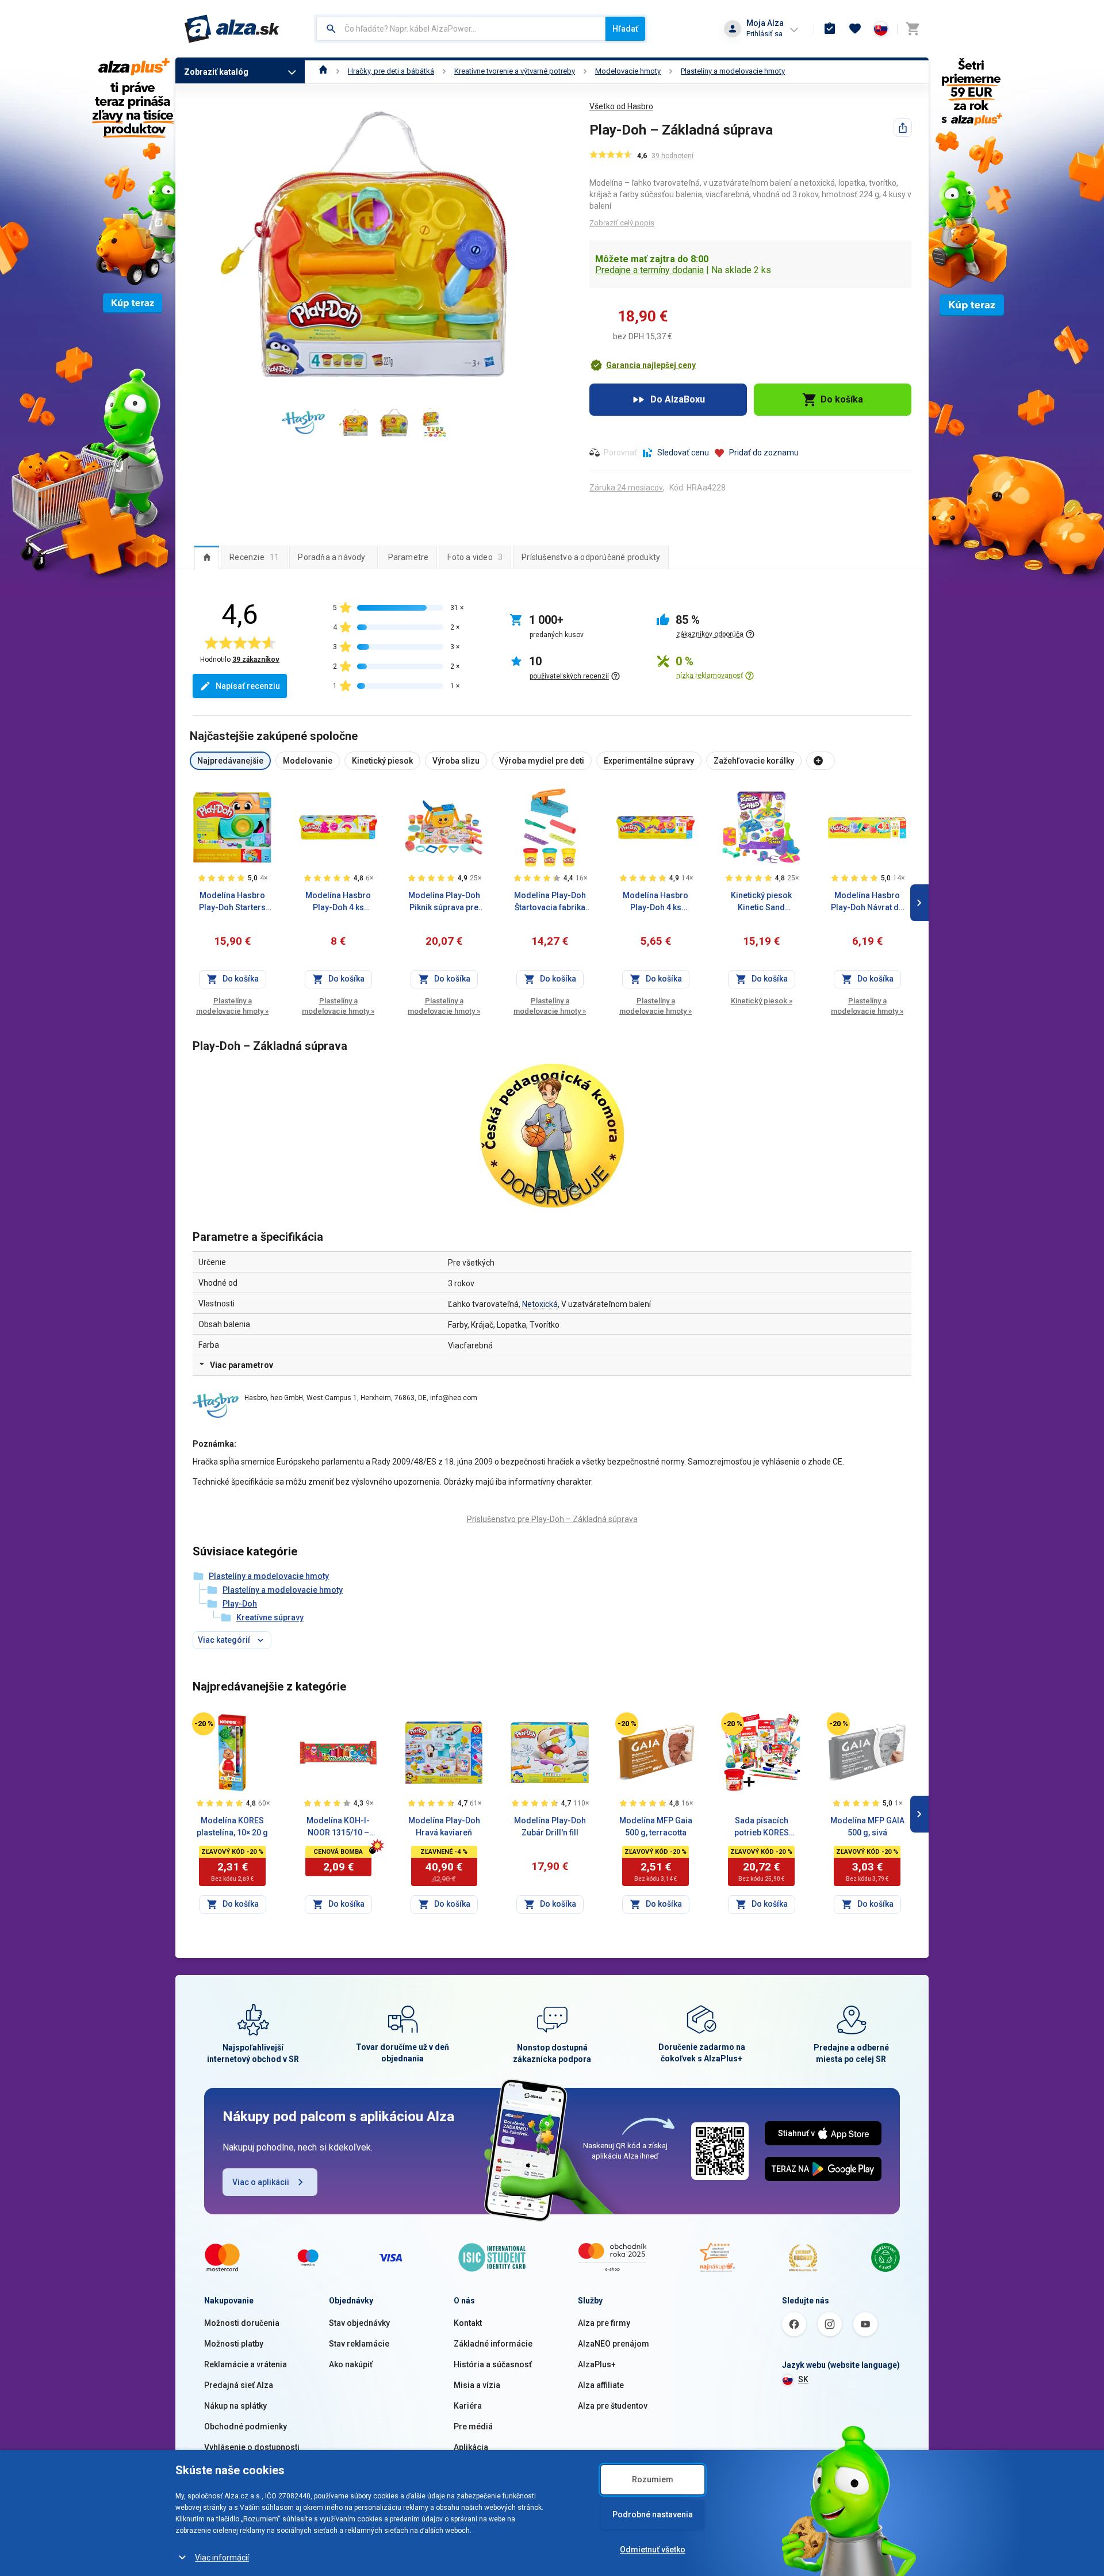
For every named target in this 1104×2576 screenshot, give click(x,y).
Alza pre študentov (613, 2406)
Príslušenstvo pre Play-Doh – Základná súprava (552, 1519)
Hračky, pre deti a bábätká (391, 71)
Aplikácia (471, 2447)
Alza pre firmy (604, 2323)
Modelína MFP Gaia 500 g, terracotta (656, 1826)
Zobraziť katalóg (216, 72)
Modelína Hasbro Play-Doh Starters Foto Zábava (232, 902)
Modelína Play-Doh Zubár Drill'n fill (550, 1826)
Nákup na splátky (235, 2406)
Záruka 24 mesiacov (626, 488)
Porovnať (620, 453)
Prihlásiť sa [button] (764, 34)
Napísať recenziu (248, 686)
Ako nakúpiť (351, 2364)
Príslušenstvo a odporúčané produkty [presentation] (591, 557)
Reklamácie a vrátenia (246, 2364)
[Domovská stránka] (323, 71)
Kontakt (468, 2323)
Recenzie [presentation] (254, 557)
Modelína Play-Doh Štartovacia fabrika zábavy (550, 902)
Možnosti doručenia (242, 2323)
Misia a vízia (477, 2385)
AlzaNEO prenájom (614, 2344)
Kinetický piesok (762, 1001)
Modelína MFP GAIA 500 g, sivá (867, 1826)
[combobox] (461, 29)
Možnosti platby (234, 2344)
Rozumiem (653, 2479)
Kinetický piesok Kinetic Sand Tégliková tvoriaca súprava (761, 902)
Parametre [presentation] (409, 557)
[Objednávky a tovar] (830, 29)
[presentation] (207, 557)
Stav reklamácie (359, 2344)
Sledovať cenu (683, 453)
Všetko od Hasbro (621, 106)
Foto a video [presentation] (475, 557)
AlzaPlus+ (597, 2364)
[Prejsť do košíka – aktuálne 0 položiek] (913, 29)
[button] (643, 365)
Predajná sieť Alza (239, 2385)
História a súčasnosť (493, 2364)
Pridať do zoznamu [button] (764, 453)
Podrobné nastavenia (653, 2514)
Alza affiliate (601, 2385)
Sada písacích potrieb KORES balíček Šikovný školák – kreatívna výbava (762, 1827)
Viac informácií (222, 2558)
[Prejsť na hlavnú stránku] (232, 29)
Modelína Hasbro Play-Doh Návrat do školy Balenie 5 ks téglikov (867, 902)
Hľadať (625, 29)
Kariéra (468, 2406)
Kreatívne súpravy (270, 1617)
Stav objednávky (359, 2323)
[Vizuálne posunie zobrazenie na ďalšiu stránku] (919, 903)
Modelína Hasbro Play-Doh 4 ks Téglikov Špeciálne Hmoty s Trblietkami (656, 902)
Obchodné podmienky (246, 2426)
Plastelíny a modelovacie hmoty (733, 71)
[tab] (207, 557)
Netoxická (540, 1304)
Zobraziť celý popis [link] (622, 223)
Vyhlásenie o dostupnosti (252, 2447)
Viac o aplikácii (261, 2182)
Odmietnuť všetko (653, 2550)
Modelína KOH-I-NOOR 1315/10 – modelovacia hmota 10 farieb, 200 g (338, 1827)
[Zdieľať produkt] (903, 128)
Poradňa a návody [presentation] (331, 557)
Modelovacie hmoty (628, 71)
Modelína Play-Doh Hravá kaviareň (444, 1826)
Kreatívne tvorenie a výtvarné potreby (515, 71)
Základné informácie (493, 2344)
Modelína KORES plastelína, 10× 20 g (232, 1826)
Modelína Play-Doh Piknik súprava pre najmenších (444, 902)
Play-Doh (240, 1604)
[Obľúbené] (855, 29)
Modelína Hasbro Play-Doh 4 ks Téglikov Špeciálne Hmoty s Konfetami (338, 902)
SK (803, 2379)
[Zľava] (204, 1724)
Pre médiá (473, 2426)
